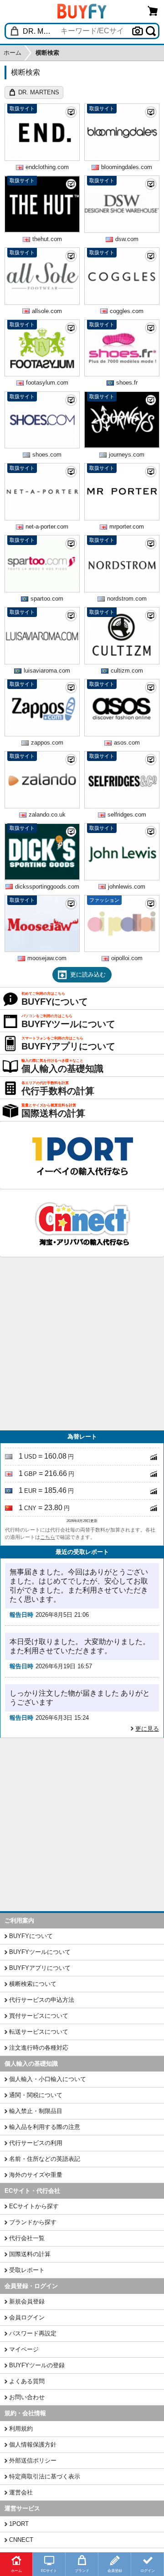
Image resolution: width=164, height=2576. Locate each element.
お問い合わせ (27, 2397)
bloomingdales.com (127, 167)
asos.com (127, 743)
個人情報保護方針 (33, 2445)
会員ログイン (27, 2317)
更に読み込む (88, 974)
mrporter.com (127, 527)
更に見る (147, 1729)
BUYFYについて (31, 1936)
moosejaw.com (47, 958)
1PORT (19, 2524)
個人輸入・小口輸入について (48, 2079)
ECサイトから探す (34, 2206)
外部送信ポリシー (33, 2460)
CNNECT (21, 2540)
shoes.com (47, 455)
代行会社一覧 (27, 2238)
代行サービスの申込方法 (42, 2000)
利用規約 (21, 2429)
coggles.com (127, 311)
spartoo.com (47, 599)
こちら (48, 1537)
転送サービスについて (39, 2032)
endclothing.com (47, 167)
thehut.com (47, 239)
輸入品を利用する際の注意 (45, 2127)
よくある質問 (27, 2381)
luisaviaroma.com (47, 671)
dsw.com (127, 239)
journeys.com (127, 455)
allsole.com (47, 311)
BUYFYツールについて (40, 1952)
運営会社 (21, 2492)
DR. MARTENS (39, 92)
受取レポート (27, 2270)
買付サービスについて (39, 2016)
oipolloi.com (127, 958)
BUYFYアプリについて (40, 1968)
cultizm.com (127, 671)
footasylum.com (47, 383)
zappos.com (47, 743)
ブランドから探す (33, 2222)
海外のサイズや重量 (36, 2175)
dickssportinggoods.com (47, 887)
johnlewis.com (127, 887)
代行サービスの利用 (36, 2143)
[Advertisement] (82, 1344)
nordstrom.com (127, 599)
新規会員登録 (27, 2301)
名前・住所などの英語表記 (45, 2159)
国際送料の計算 (30, 2254)
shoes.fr (127, 383)
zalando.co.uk (47, 815)
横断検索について (33, 1984)
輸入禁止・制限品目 (36, 2111)
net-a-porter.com (47, 527)
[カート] (153, 11)
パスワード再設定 (33, 2333)
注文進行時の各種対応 (39, 2048)
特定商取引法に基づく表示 (45, 2476)
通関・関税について (36, 2095)
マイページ (24, 2349)
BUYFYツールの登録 (37, 2365)
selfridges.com (127, 815)
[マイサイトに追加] (71, 112)
